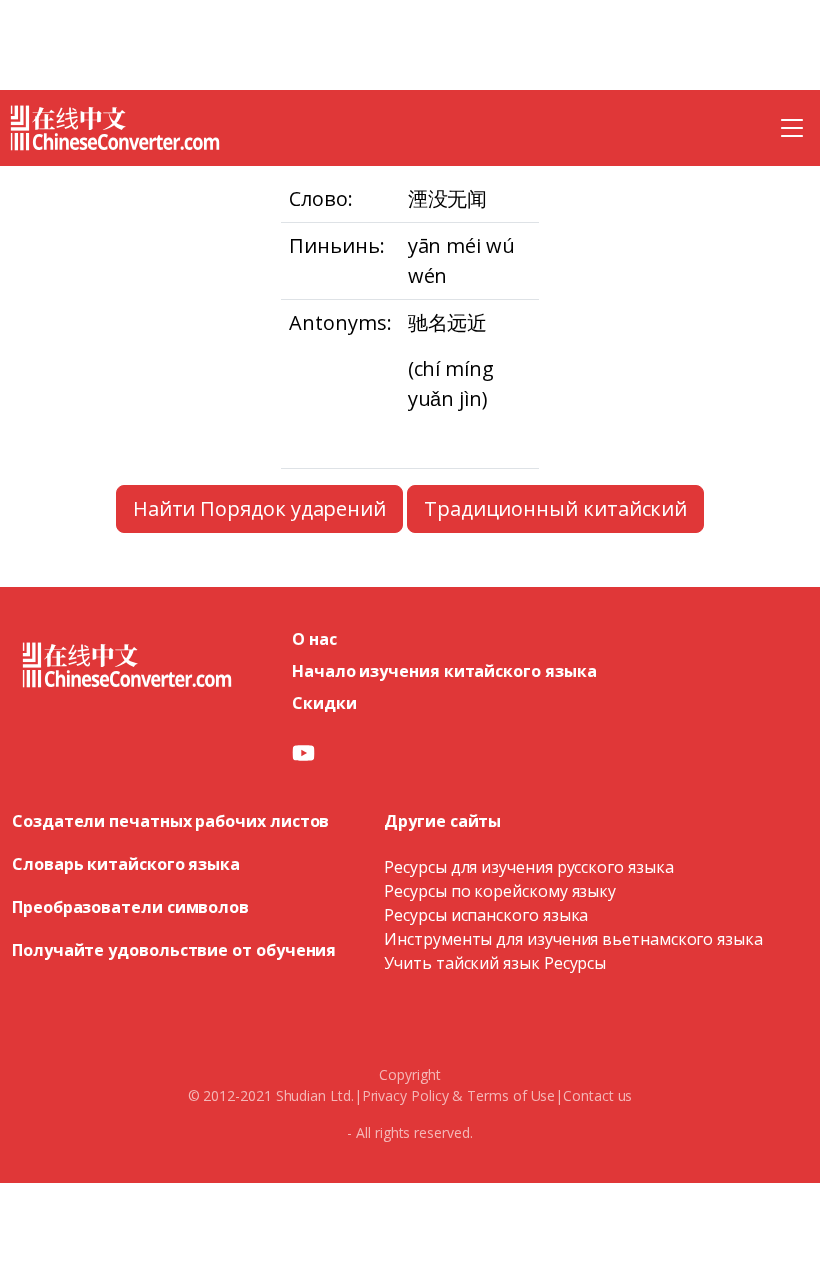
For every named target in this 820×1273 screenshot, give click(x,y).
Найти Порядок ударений (259, 508)
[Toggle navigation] (792, 128)
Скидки (324, 703)
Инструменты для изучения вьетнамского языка (573, 939)
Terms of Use (511, 1095)
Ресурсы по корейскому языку (500, 891)
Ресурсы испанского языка (486, 915)
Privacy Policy (405, 1095)
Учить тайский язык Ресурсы (495, 963)
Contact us (597, 1095)
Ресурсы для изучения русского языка (528, 867)
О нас (314, 639)
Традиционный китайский (555, 508)
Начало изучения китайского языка (444, 671)
